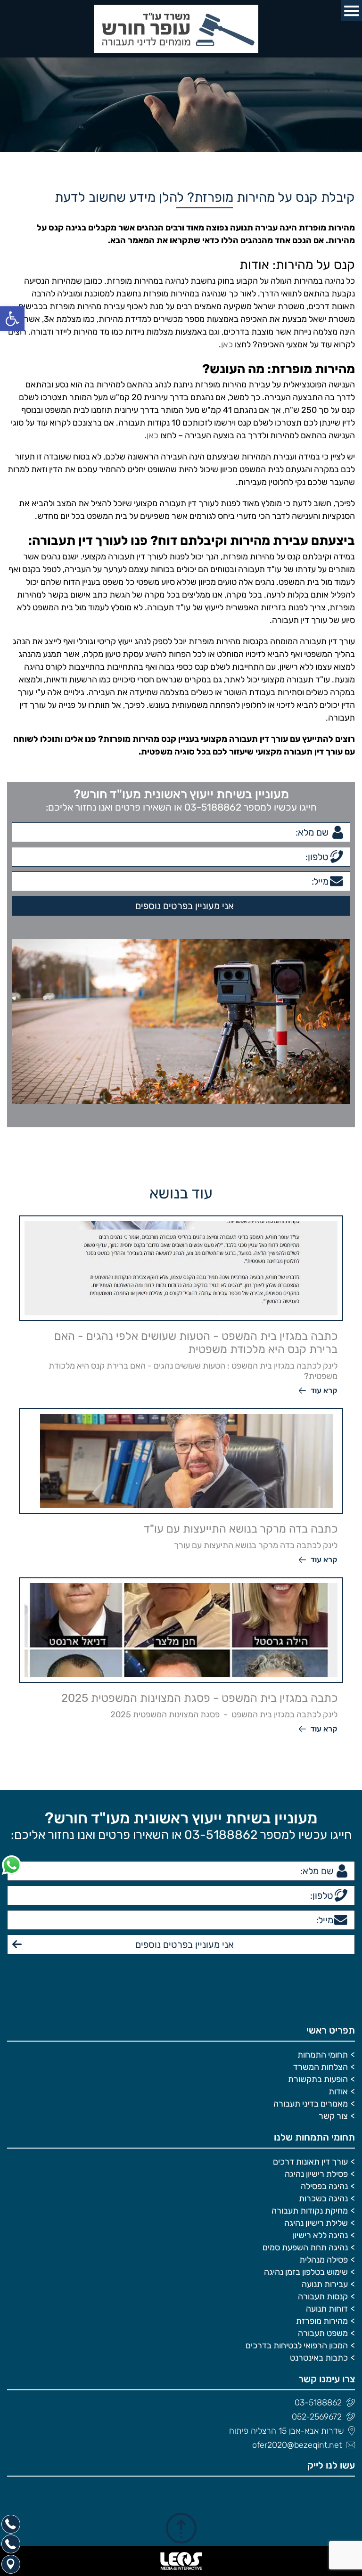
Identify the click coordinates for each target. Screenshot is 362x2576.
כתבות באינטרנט (319, 2358)
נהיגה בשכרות (323, 2199)
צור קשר (333, 2116)
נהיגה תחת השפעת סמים (305, 2248)
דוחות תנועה (327, 2309)
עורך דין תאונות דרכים (310, 2162)
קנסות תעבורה (323, 2297)
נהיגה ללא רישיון (320, 2235)
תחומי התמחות (323, 2055)
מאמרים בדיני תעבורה (311, 2104)
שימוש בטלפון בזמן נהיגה (306, 2272)
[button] (12, 319)
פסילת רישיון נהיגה (316, 2174)
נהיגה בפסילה (324, 2186)
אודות (338, 2092)
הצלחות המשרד (321, 2067)
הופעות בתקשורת (318, 2079)
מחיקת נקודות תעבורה (310, 2211)
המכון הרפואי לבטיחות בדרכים (297, 2346)
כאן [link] (227, 345)
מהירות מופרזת (322, 2321)
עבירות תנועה (325, 2284)
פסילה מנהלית (324, 2260)
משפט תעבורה (323, 2333)
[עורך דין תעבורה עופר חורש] (181, 29)
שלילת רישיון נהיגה (316, 2223)
